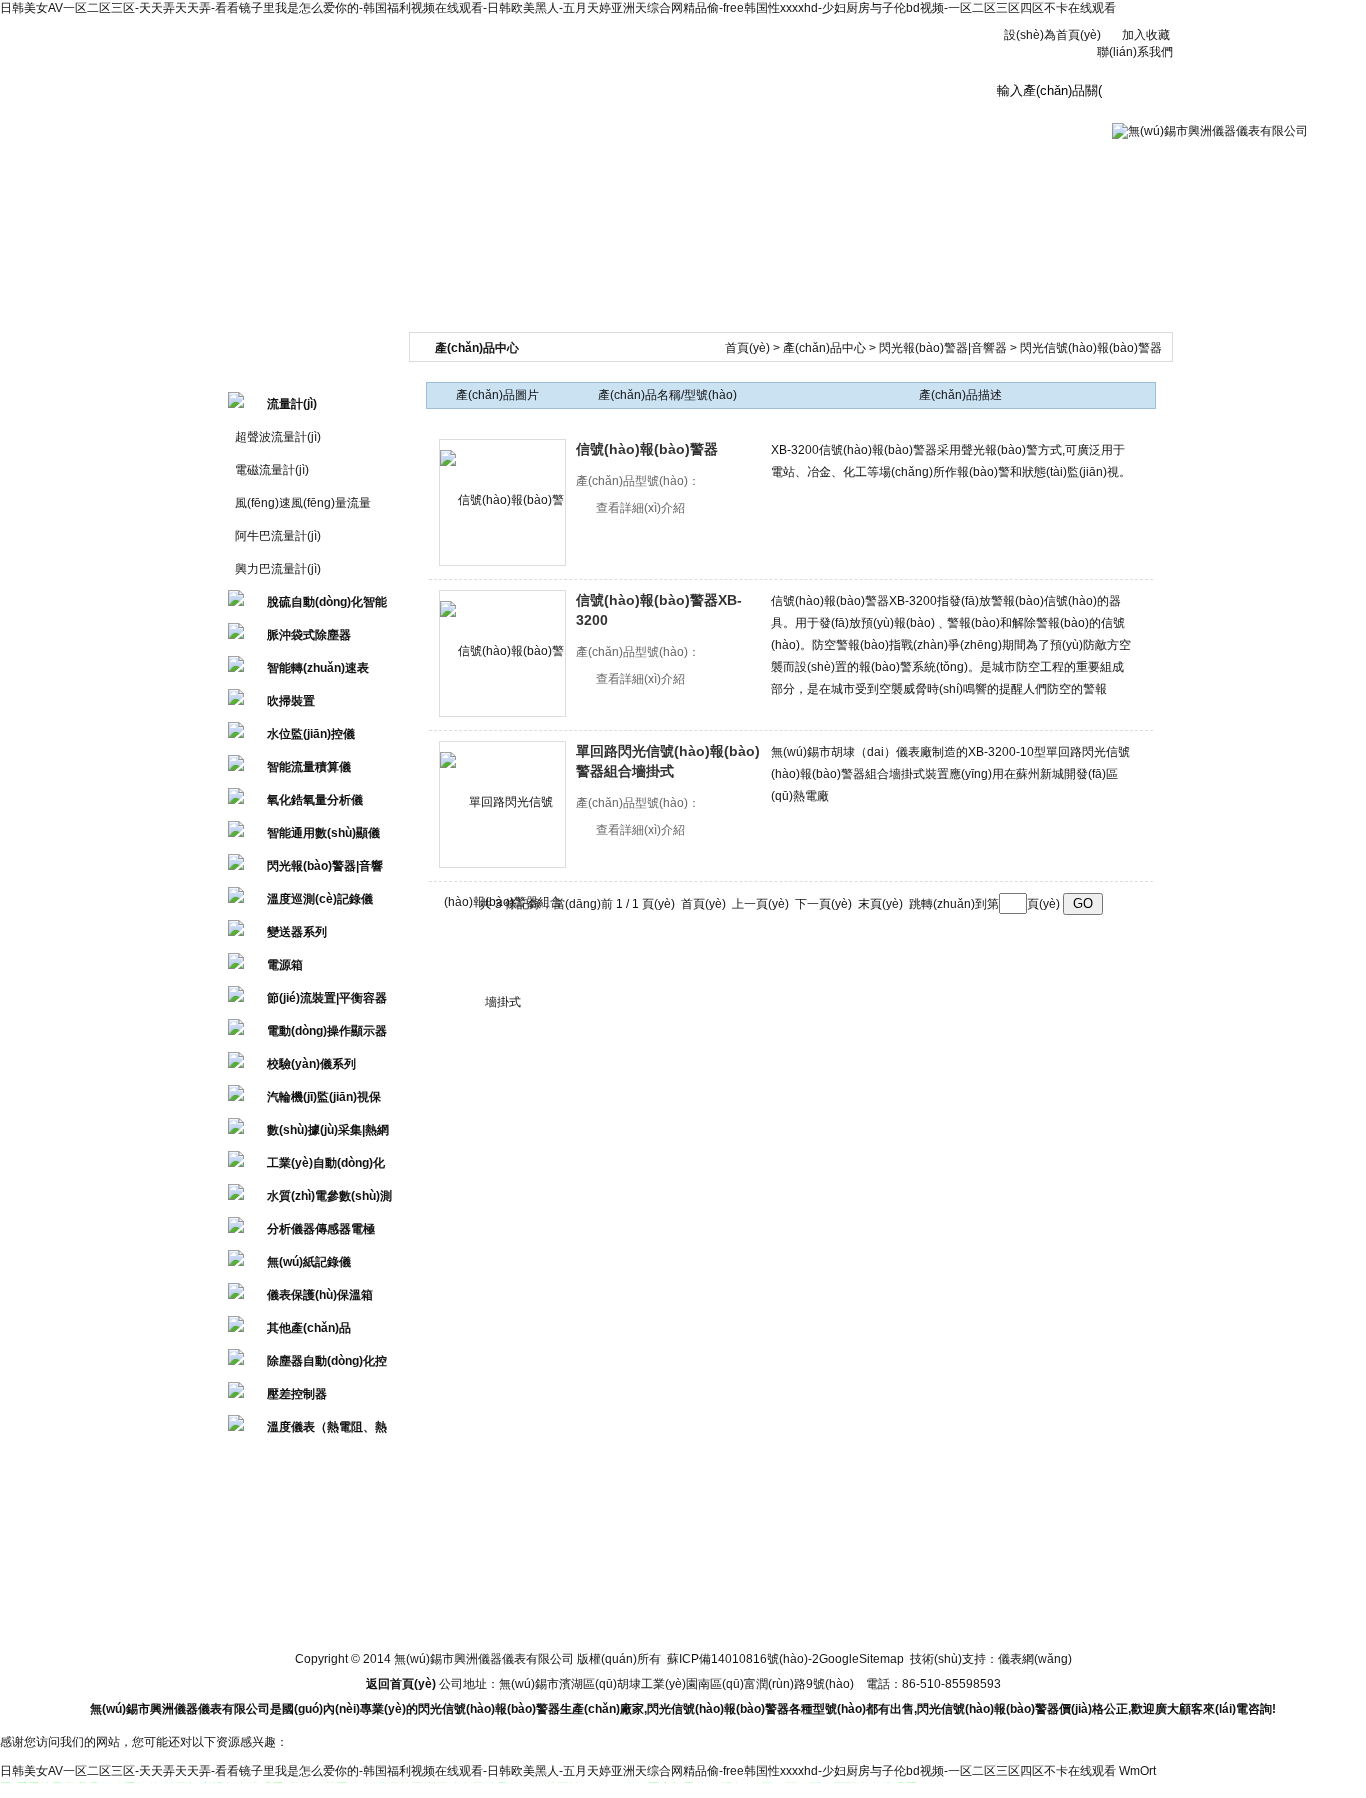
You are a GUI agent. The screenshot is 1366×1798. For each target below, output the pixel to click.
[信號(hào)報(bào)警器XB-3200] (502, 653)
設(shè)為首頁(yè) (1052, 35)
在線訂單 (869, 103)
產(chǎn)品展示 (623, 103)
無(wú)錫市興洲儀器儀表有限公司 (568, 59)
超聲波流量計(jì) (278, 437)
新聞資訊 (500, 103)
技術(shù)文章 (746, 103)
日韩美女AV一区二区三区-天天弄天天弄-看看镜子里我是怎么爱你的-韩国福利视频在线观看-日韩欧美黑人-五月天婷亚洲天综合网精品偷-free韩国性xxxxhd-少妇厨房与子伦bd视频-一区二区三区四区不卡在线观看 (558, 8)
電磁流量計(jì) (272, 470)
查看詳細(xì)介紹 (640, 508)
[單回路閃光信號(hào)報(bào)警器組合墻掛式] (502, 804)
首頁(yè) (747, 348)
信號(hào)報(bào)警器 (647, 449)
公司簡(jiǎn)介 (377, 103)
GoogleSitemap (861, 1659)
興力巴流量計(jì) (278, 569)
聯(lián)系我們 (1135, 52)
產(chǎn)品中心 (824, 348)
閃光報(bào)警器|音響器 (943, 348)
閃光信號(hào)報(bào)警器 (1091, 348)
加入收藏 (1146, 35)
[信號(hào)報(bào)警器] (502, 502)
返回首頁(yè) (401, 1684)
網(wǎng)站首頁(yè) (254, 109)
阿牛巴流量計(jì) (278, 536)
